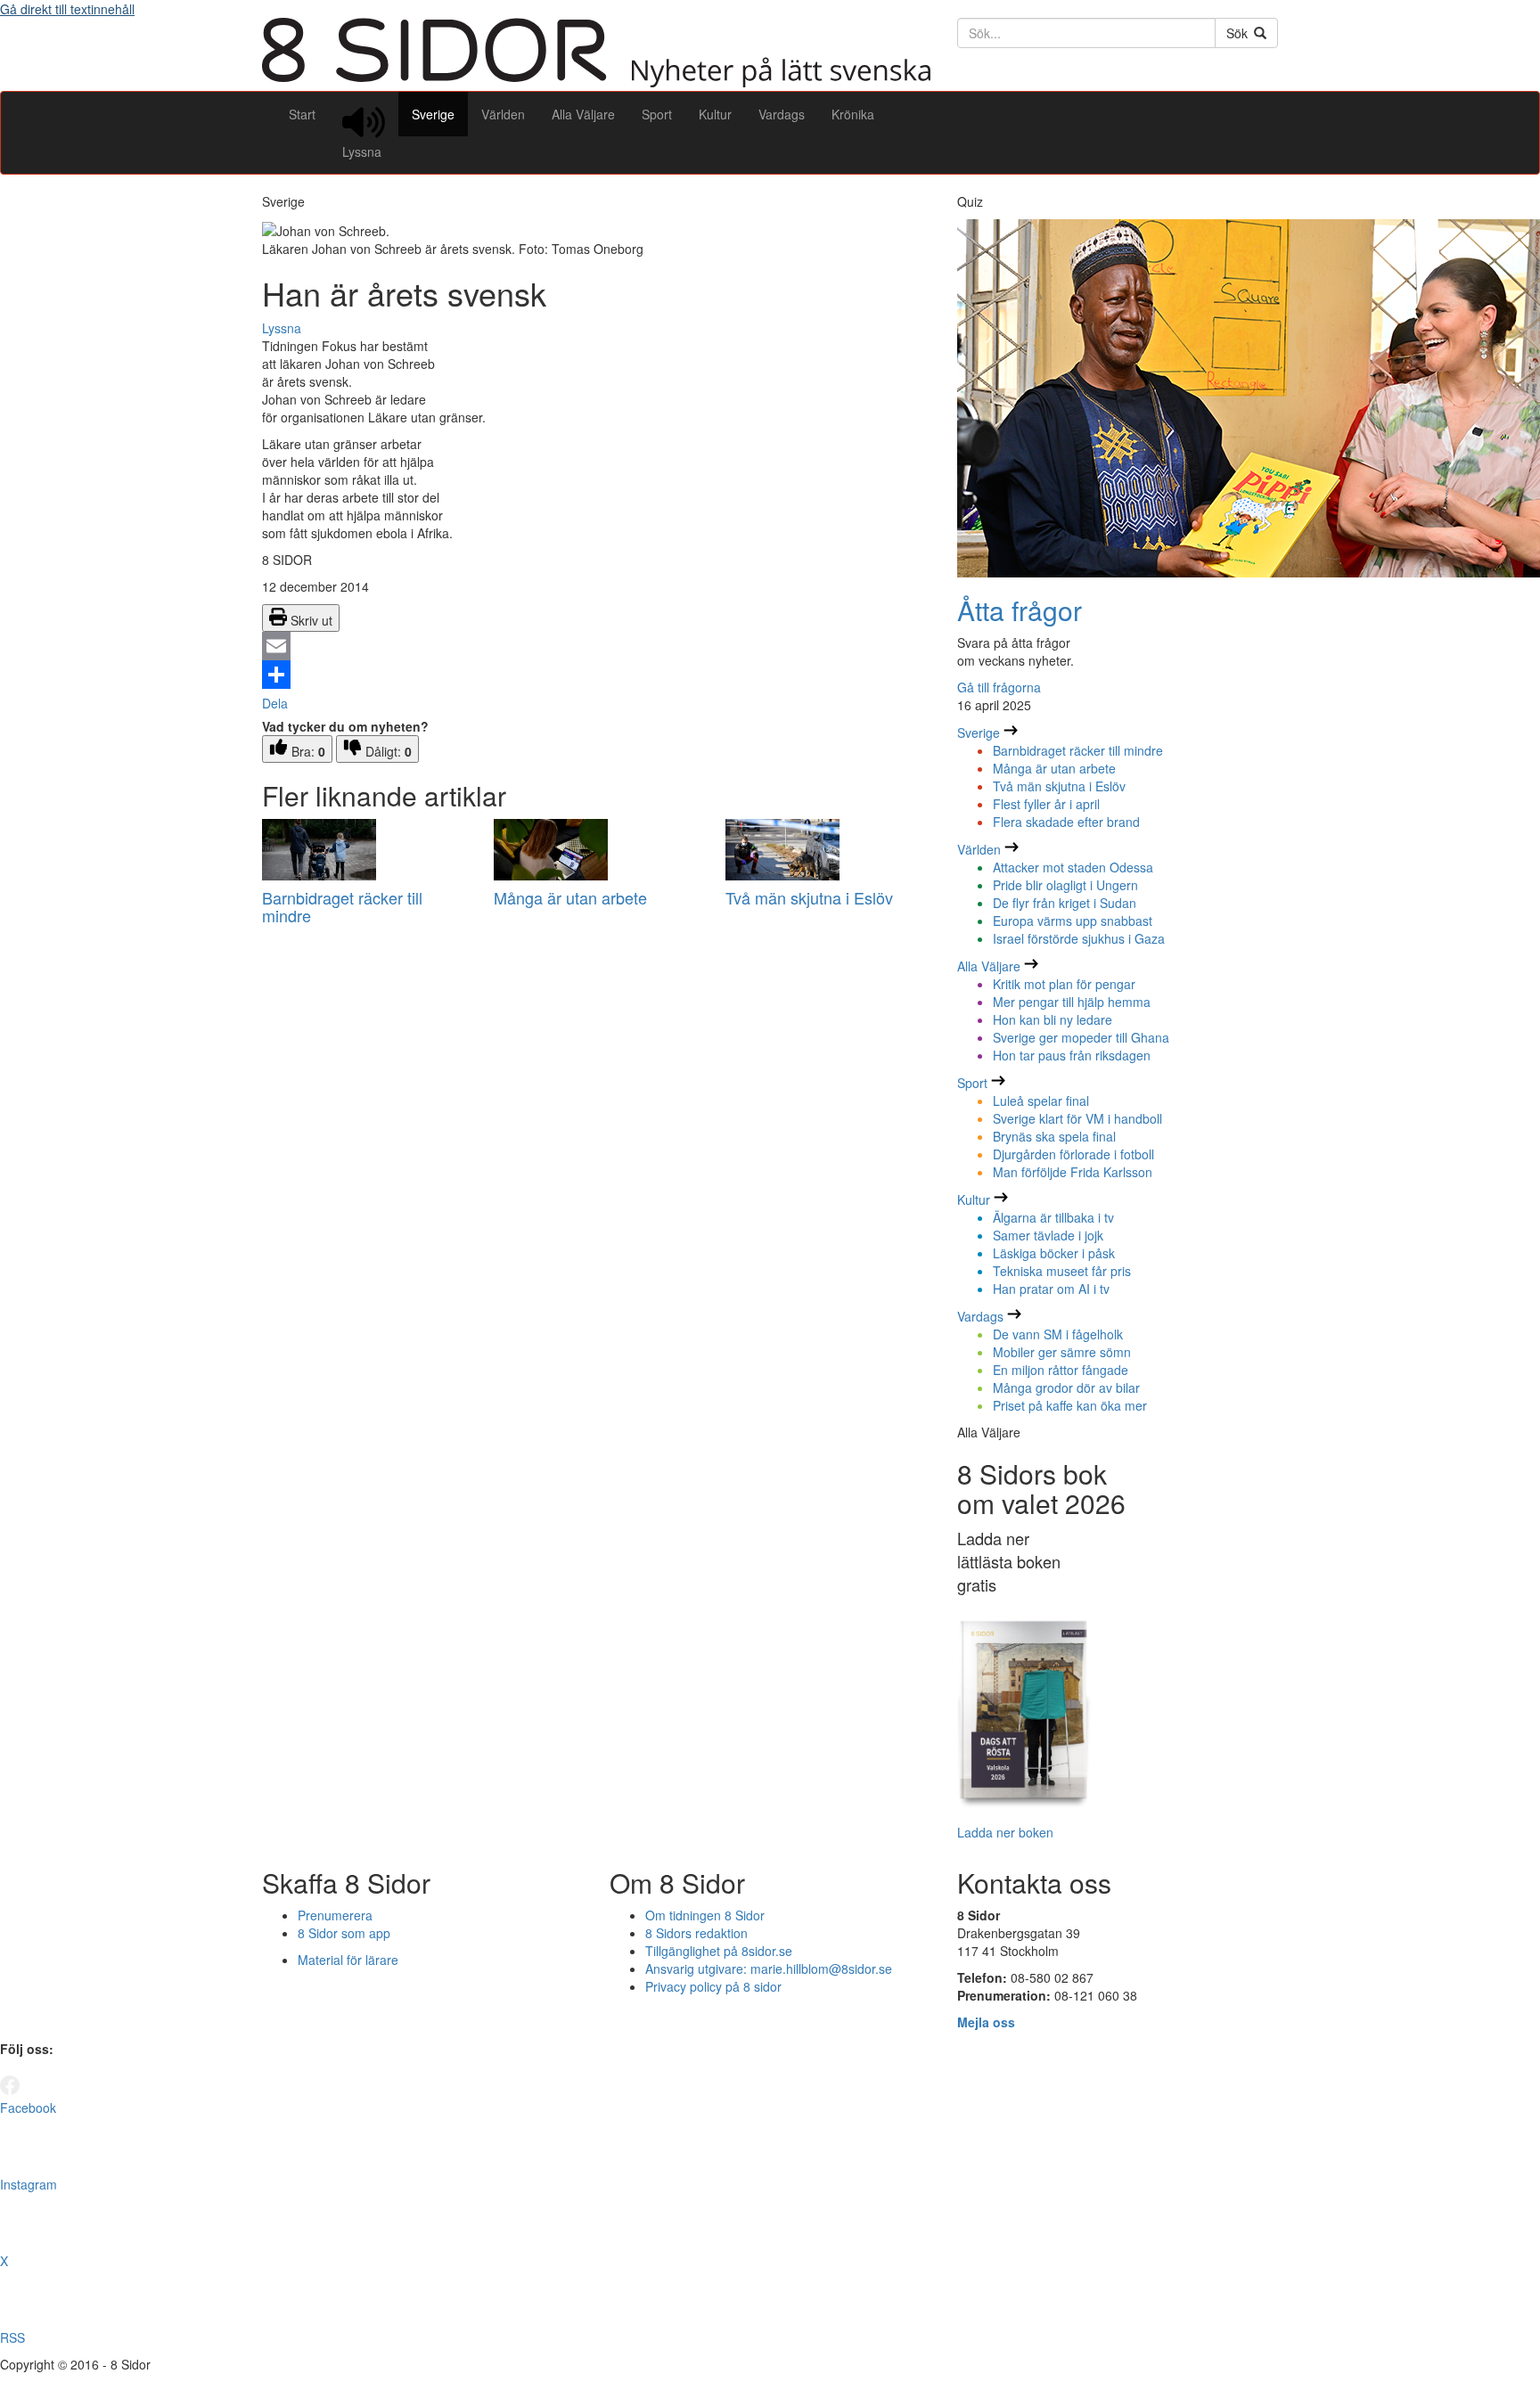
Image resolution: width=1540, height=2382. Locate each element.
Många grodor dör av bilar (1066, 1387)
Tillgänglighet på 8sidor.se (719, 1951)
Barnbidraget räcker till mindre (342, 906)
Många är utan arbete (570, 897)
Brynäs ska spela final (1054, 1136)
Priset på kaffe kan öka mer (1070, 1405)
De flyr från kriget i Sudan (1065, 903)
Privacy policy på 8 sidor (713, 1986)
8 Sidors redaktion (696, 1933)
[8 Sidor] (596, 82)
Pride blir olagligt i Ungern (1065, 885)
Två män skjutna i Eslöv (809, 897)
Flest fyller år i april (1046, 804)
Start (302, 114)
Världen (503, 114)
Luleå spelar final (1041, 1101)
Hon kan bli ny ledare (1053, 1019)
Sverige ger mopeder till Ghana (1081, 1037)
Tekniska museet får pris (1062, 1271)
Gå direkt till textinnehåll (67, 9)
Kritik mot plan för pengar (1064, 984)
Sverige (433, 114)
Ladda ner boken (1005, 1832)
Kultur (715, 114)
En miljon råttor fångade (1061, 1370)
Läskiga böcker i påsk (1054, 1253)
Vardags (782, 114)
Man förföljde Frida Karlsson (1073, 1172)
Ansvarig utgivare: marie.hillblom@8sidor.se (769, 1969)
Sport (657, 114)
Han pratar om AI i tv (1051, 1289)
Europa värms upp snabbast (1073, 921)
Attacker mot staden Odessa (1073, 867)
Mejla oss (986, 2022)
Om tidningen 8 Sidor (705, 1915)
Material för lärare (348, 1960)
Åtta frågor (1020, 610)
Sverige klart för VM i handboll (1077, 1118)
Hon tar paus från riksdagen (1072, 1055)
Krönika (853, 114)
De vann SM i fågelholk (1058, 1334)
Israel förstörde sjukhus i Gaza (1079, 938)
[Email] (596, 646)
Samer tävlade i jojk (1048, 1235)
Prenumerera (335, 1915)
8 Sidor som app (344, 1933)
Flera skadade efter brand (1066, 822)
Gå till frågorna (999, 687)
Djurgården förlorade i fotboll (1073, 1154)
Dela (275, 703)
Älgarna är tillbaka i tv (1053, 1217)
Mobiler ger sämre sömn (1062, 1352)
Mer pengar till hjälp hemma (1072, 1002)
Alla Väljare (583, 114)
